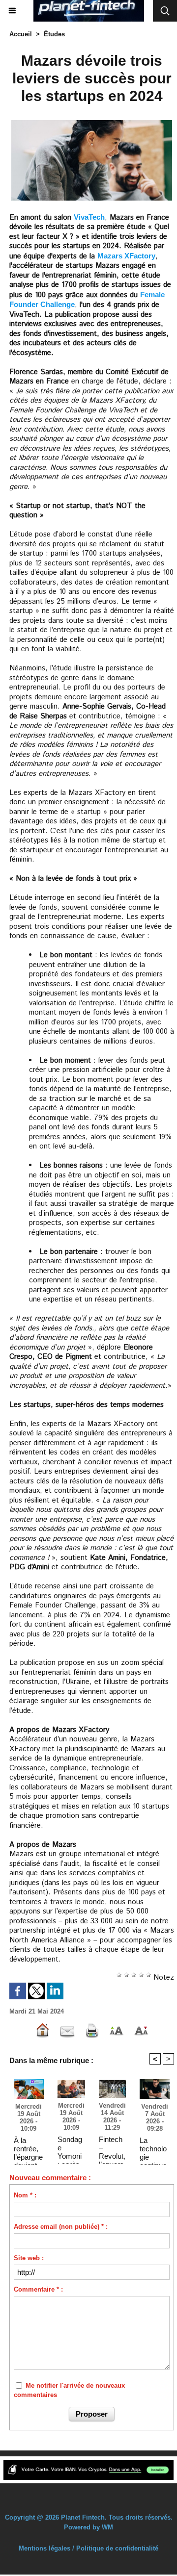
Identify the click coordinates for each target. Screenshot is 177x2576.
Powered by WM (88, 2527)
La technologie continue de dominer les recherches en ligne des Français (154, 2148)
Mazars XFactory (126, 256)
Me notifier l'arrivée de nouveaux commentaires (69, 2390)
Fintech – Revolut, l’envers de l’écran (112, 2147)
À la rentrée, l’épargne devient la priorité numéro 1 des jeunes (28, 2148)
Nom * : (25, 2195)
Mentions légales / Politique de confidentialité (88, 2548)
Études (54, 34)
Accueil (21, 34)
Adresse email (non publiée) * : (61, 2227)
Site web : (29, 2258)
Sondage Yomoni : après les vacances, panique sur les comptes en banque (70, 2147)
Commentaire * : (38, 2289)
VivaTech (89, 217)
